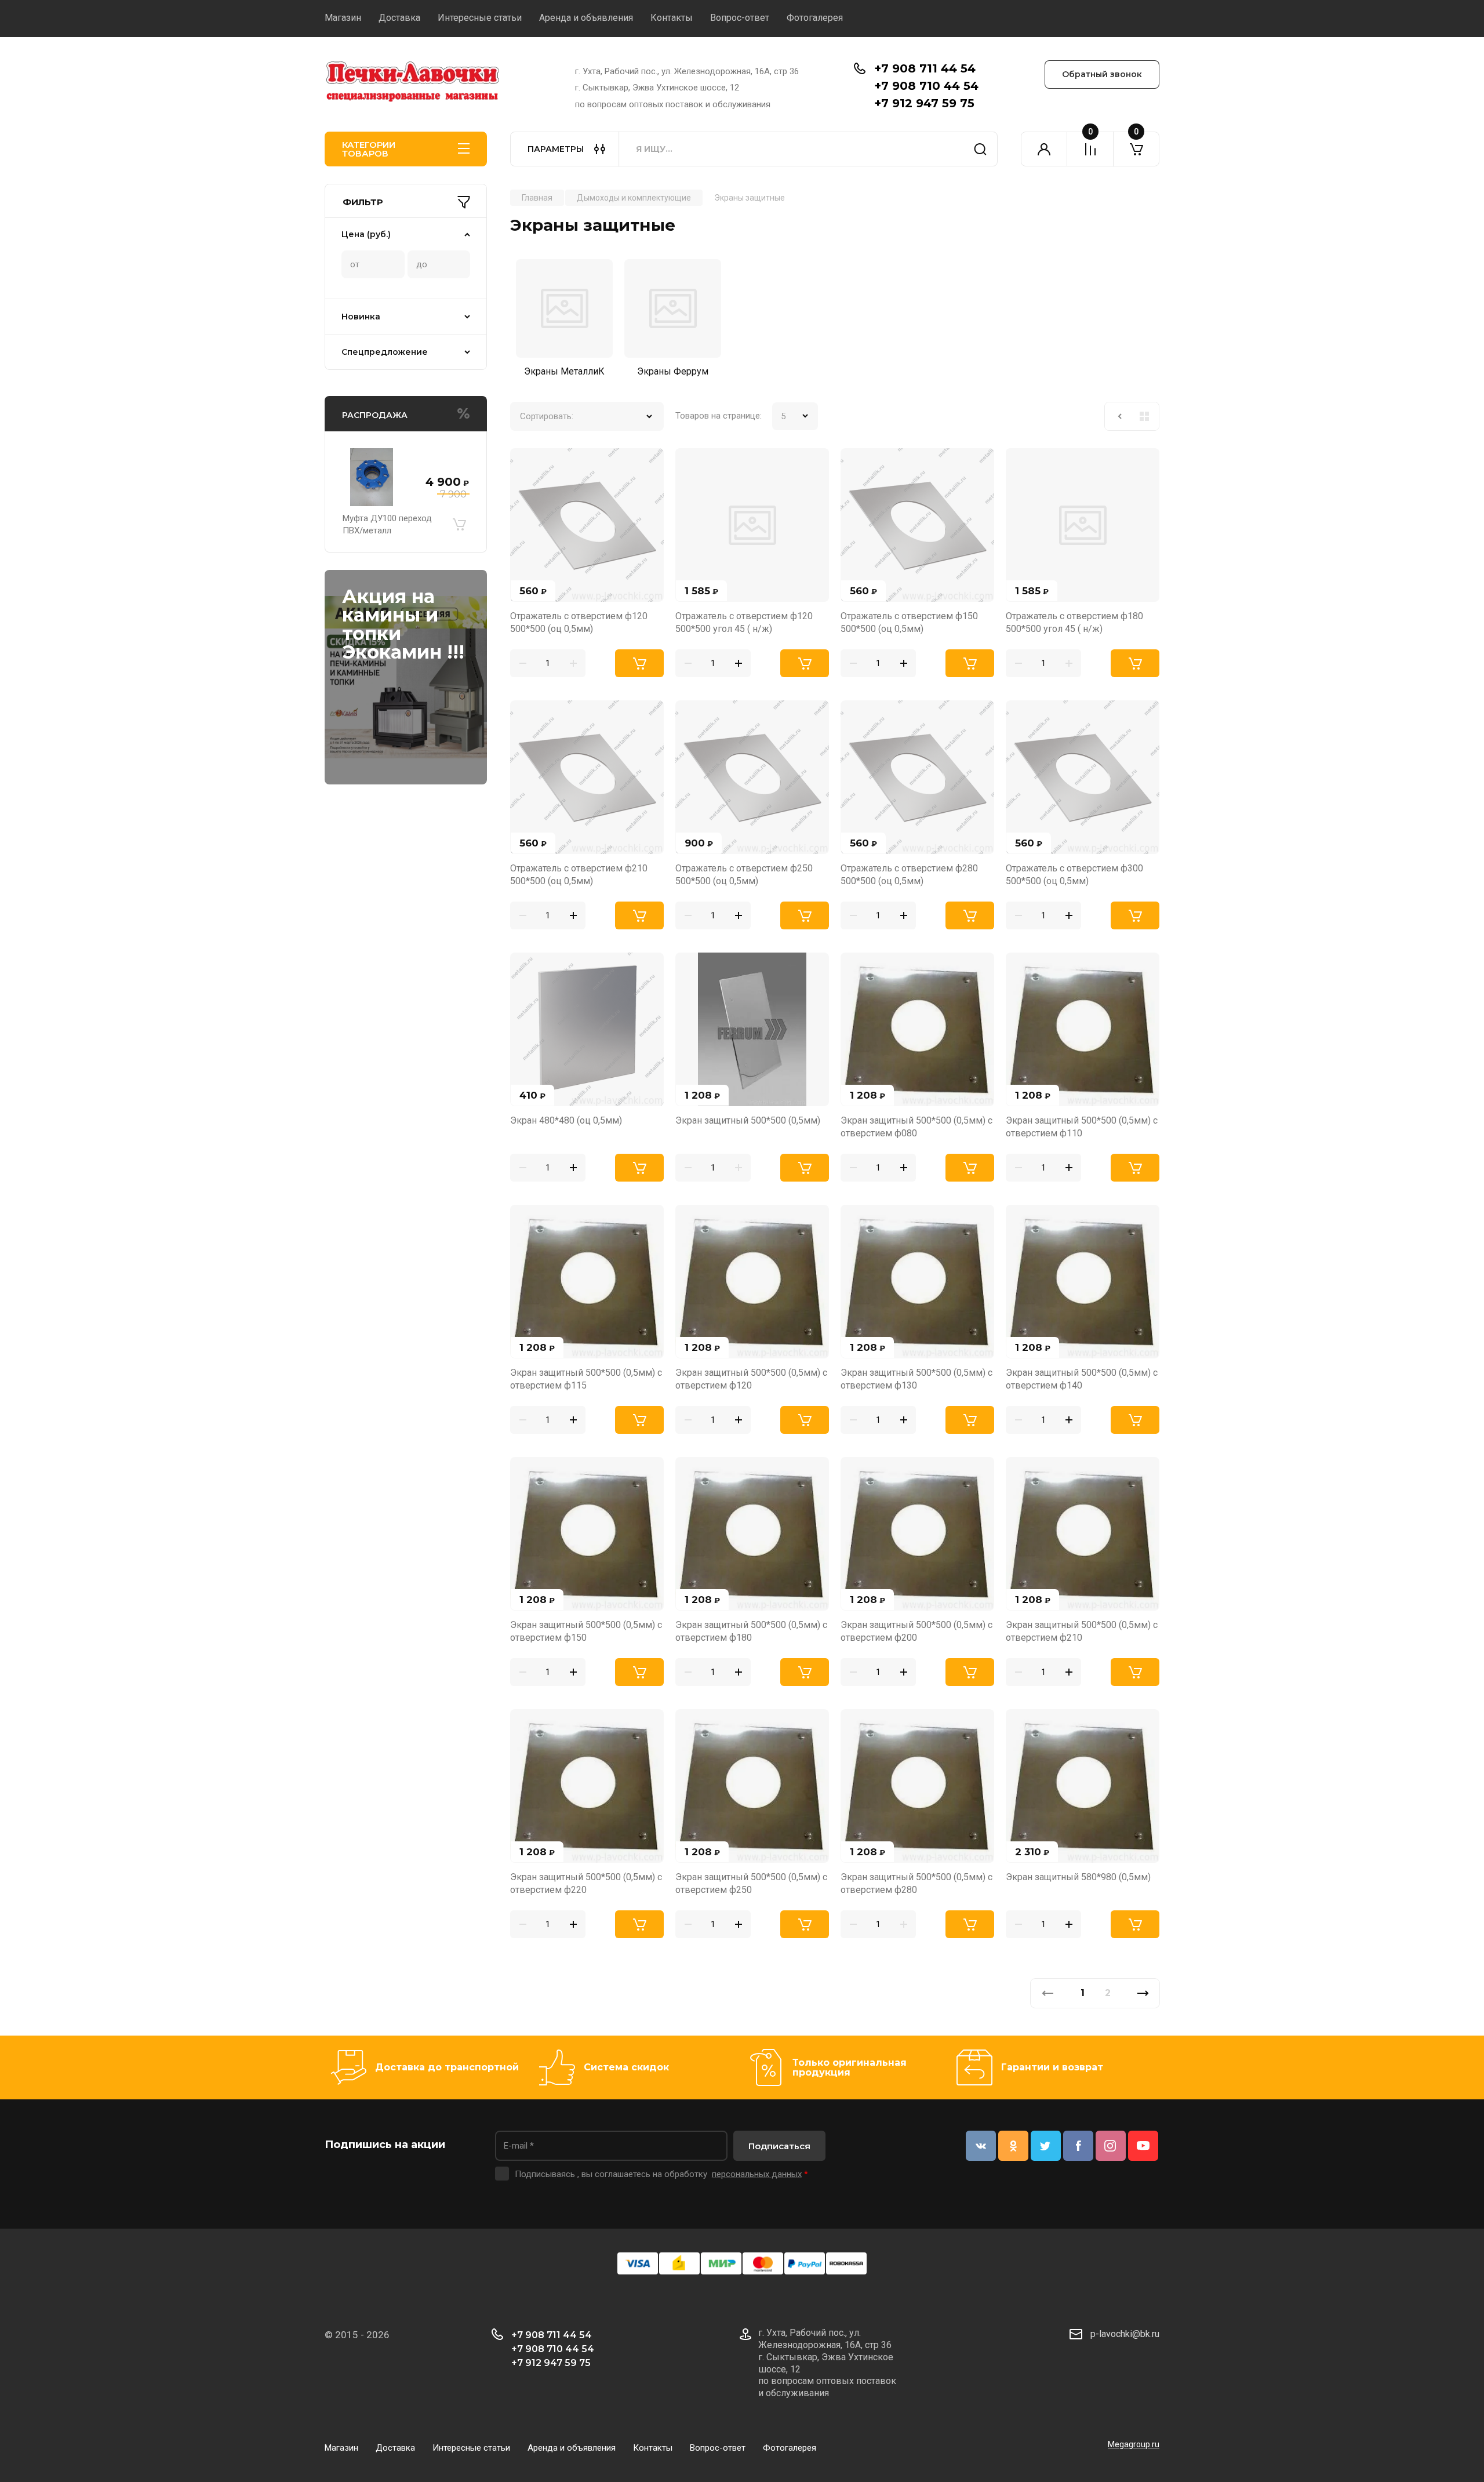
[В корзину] (459, 525)
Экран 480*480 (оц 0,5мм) (566, 1120)
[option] (564, 321)
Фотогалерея (815, 18)
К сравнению (526, 464)
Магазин (343, 18)
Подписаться (779, 2146)
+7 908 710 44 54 (926, 86)
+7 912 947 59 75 (924, 103)
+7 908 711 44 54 (925, 68)
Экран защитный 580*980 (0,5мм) (1078, 1877)
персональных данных (757, 2174)
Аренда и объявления (586, 18)
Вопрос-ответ (740, 18)
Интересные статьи (480, 18)
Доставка (399, 18)
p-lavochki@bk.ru (1125, 2334)
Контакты (672, 18)
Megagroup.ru (1134, 2444)
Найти (980, 149)
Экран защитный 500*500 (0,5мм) (748, 1120)
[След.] (1143, 1993)
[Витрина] (1144, 416)
